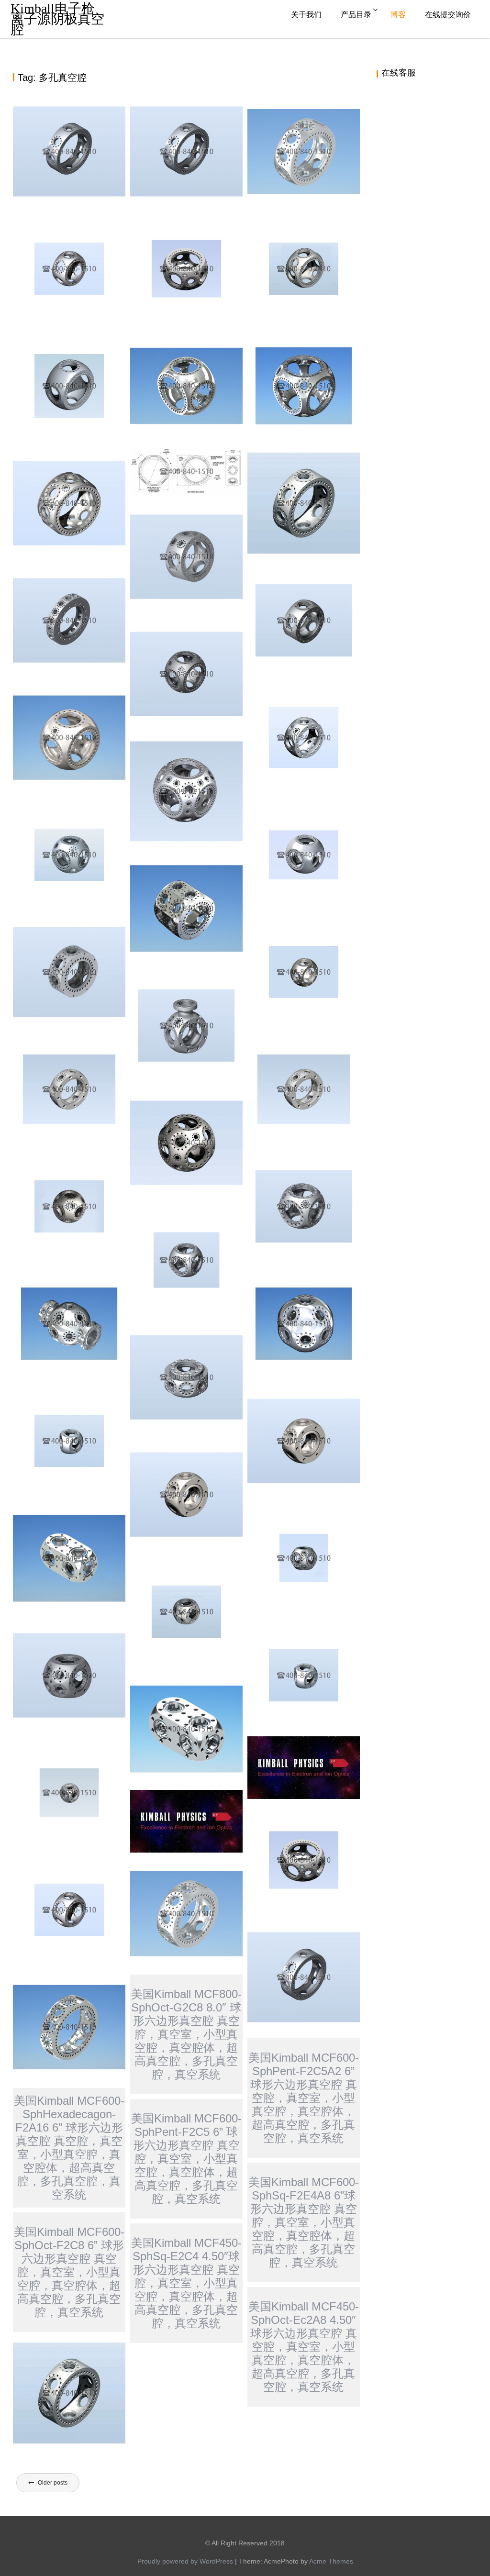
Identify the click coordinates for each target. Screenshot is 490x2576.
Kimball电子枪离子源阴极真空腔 (57, 19)
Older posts (53, 2483)
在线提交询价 (448, 15)
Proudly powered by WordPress (185, 2561)
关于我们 (306, 15)
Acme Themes (331, 2561)
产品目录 (356, 15)
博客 (398, 15)
